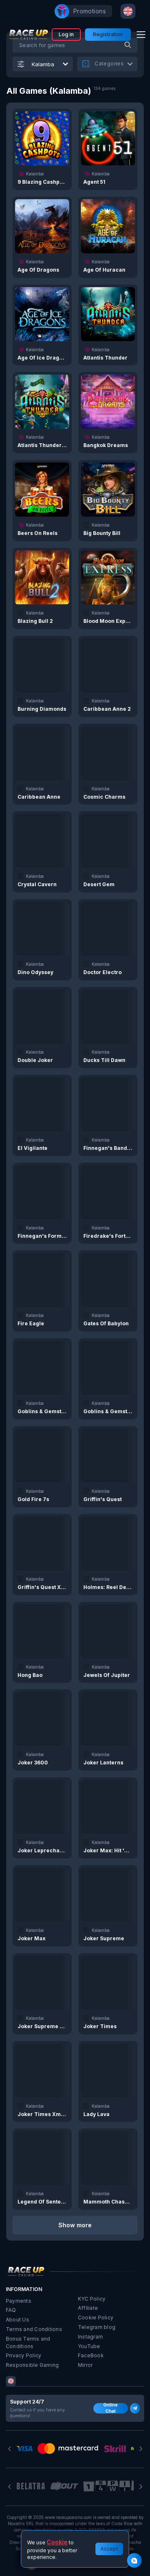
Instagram (90, 2337)
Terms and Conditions (34, 2329)
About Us (17, 2320)
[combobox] (128, 11)
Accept (109, 2549)
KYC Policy (92, 2299)
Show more (75, 2225)
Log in (66, 34)
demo (42, 138)
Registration (108, 34)
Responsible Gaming (32, 2365)
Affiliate (88, 2308)
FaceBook (91, 2355)
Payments (19, 2301)
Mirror (85, 2365)
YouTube (89, 2346)
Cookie (57, 2542)
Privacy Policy (24, 2355)
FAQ (11, 2310)
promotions (90, 11)
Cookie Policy (96, 2317)
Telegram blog (97, 2327)
